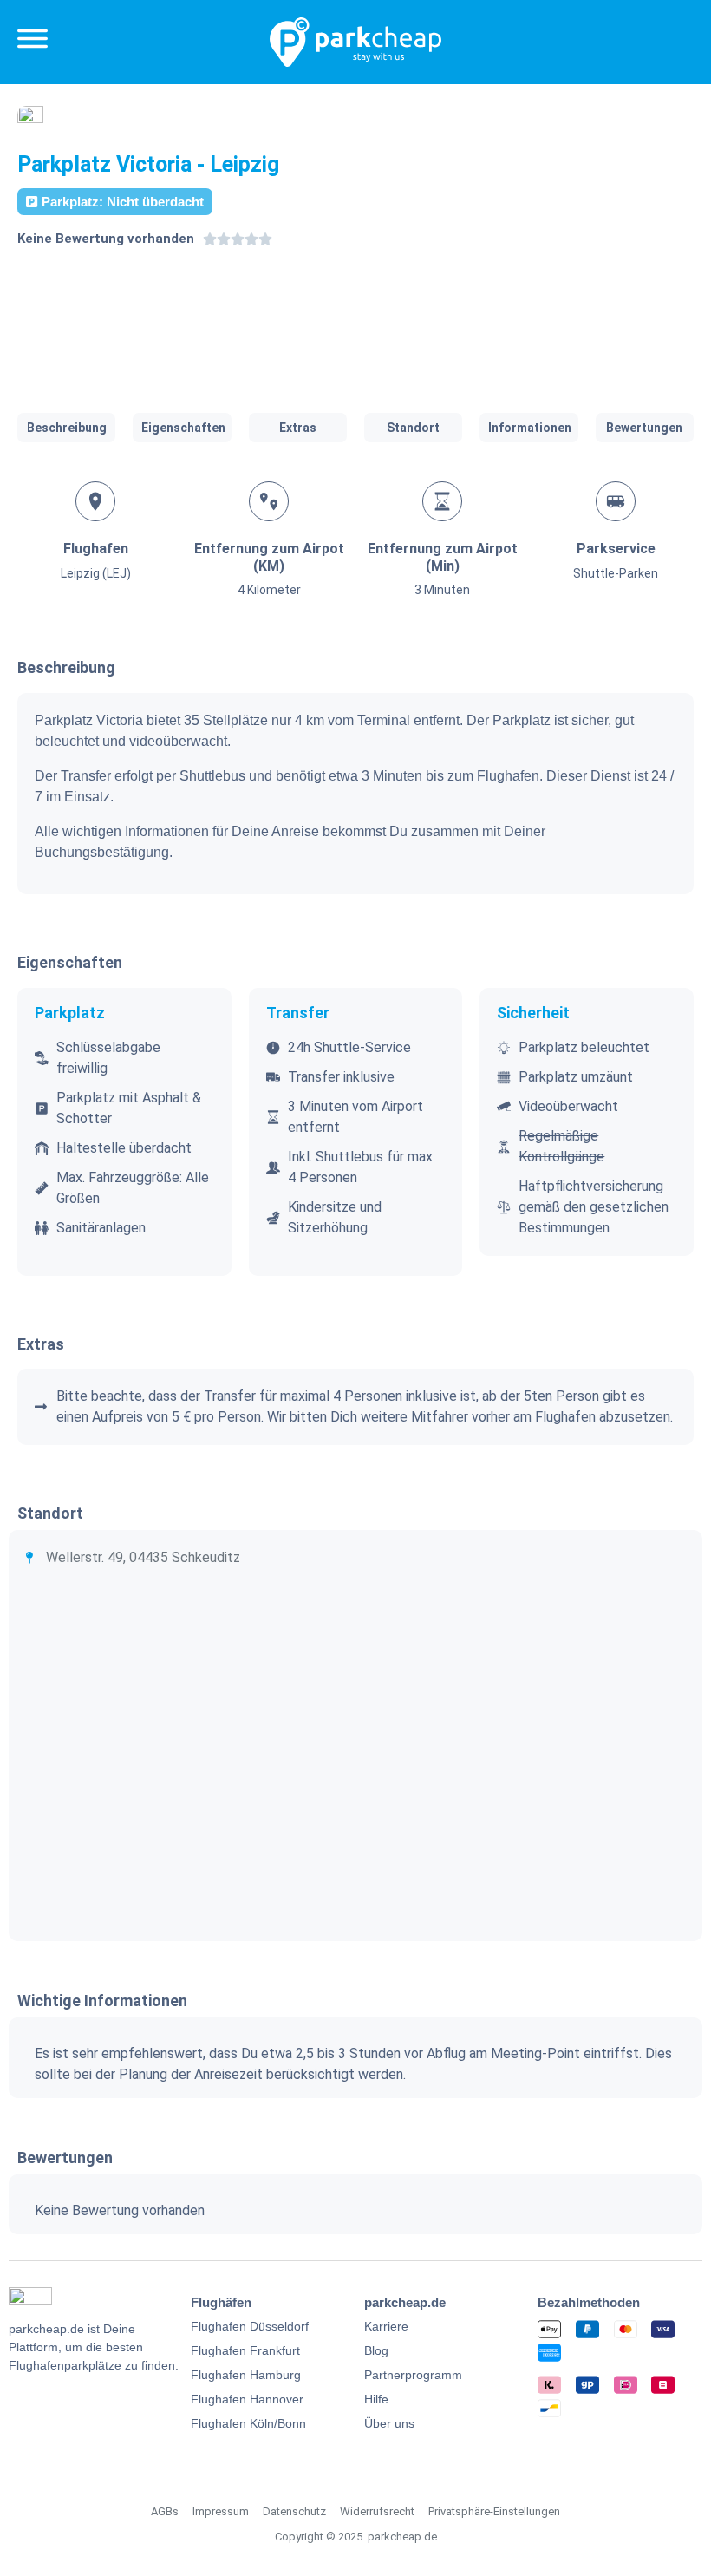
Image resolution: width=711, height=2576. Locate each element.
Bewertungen (644, 428)
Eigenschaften (183, 428)
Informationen (530, 428)
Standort (413, 428)
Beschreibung (67, 428)
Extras (298, 428)
